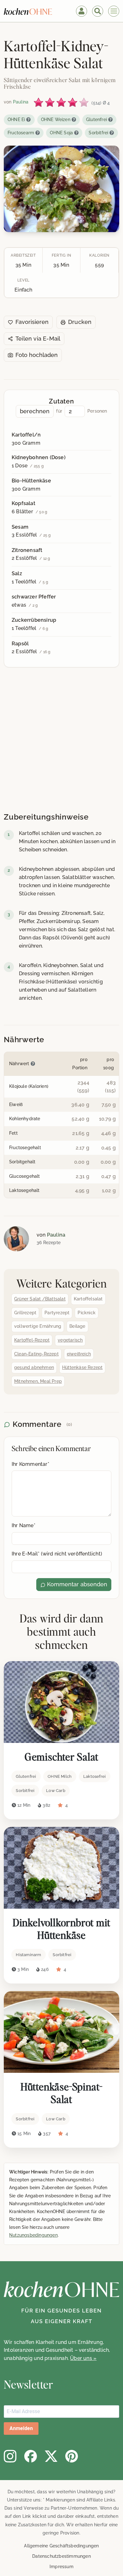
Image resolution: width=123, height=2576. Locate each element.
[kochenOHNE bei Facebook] (31, 2456)
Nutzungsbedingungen (33, 2235)
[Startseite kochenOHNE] (28, 11)
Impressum (61, 2567)
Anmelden (21, 2428)
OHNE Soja (61, 133)
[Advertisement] (58, 741)
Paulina (56, 1235)
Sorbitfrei (98, 133)
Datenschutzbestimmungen (61, 2556)
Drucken (80, 322)
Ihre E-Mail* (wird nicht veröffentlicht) (57, 1554)
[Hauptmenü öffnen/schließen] (114, 11)
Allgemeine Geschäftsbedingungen (61, 2546)
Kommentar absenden (76, 1584)
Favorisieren (32, 322)
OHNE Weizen (56, 120)
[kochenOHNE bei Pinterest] (72, 2456)
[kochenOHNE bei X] (51, 2456)
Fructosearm (21, 133)
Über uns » (83, 2358)
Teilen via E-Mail (38, 339)
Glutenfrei (97, 120)
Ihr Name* (23, 1525)
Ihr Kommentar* (30, 1464)
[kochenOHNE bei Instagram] (10, 2456)
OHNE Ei (16, 120)
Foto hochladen (37, 355)
